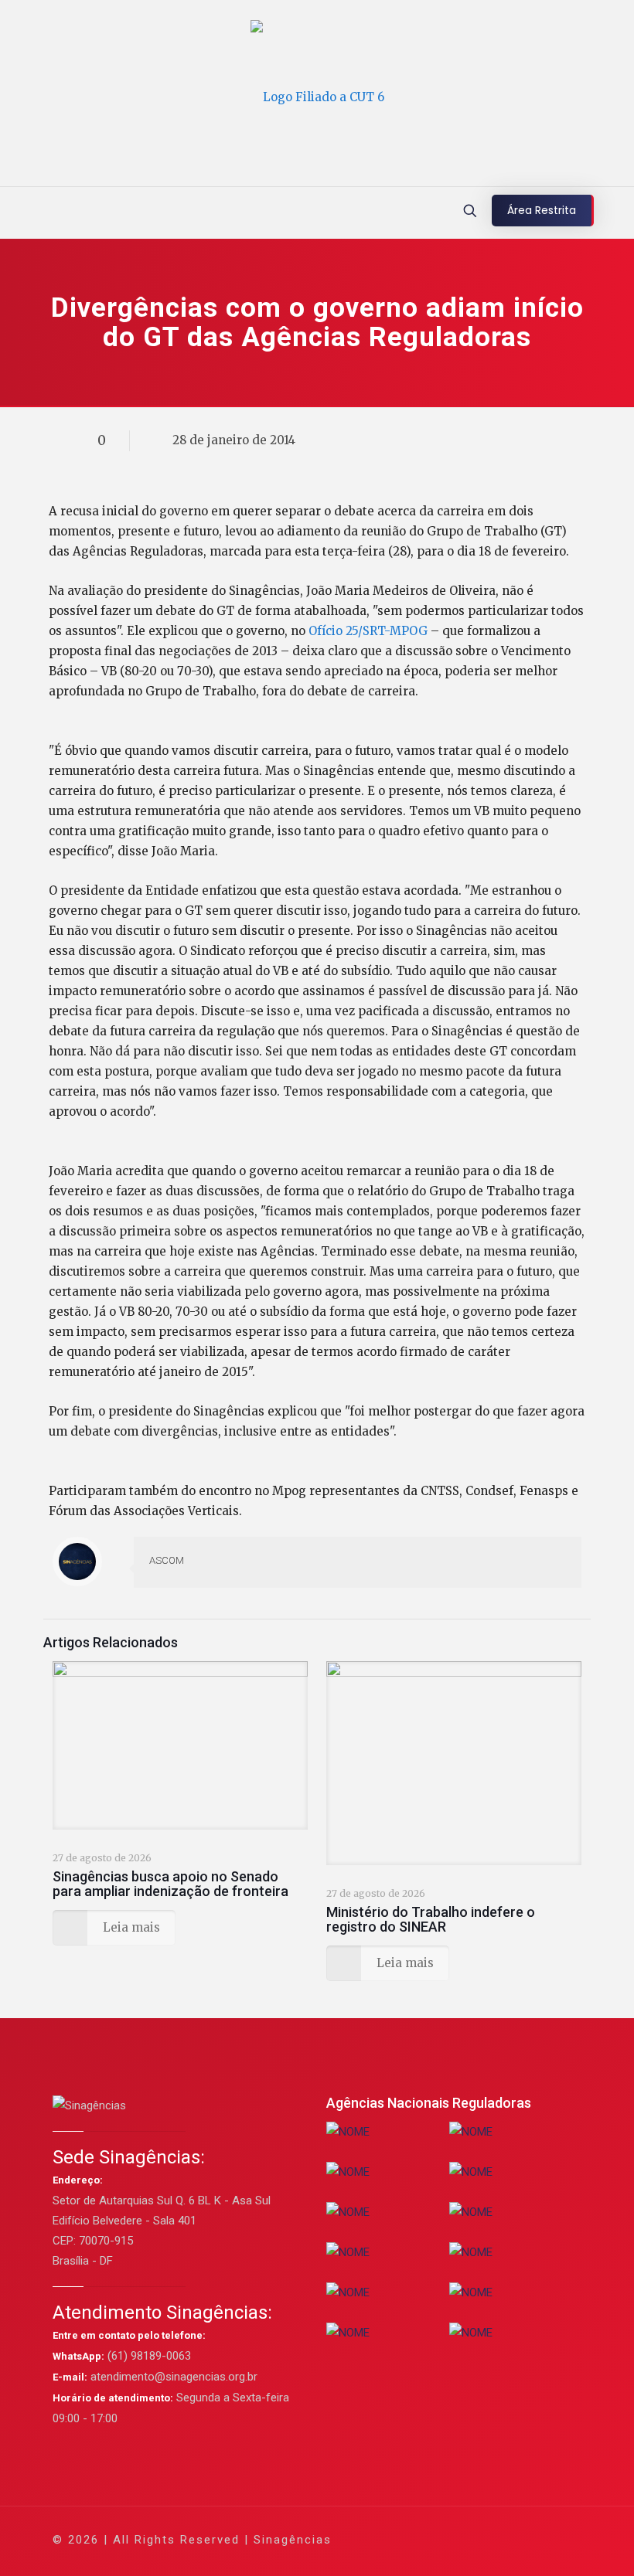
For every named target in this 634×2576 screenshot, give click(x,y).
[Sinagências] (317, 97)
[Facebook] (421, 2539)
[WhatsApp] (400, 2539)
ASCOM (167, 1560)
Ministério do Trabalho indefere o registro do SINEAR (431, 1919)
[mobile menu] (13, 212)
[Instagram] (504, 2539)
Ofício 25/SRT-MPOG (370, 631)
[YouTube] (463, 2539)
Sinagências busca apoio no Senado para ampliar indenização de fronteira (170, 1884)
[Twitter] (442, 2539)
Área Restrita (542, 210)
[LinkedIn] (484, 2539)
